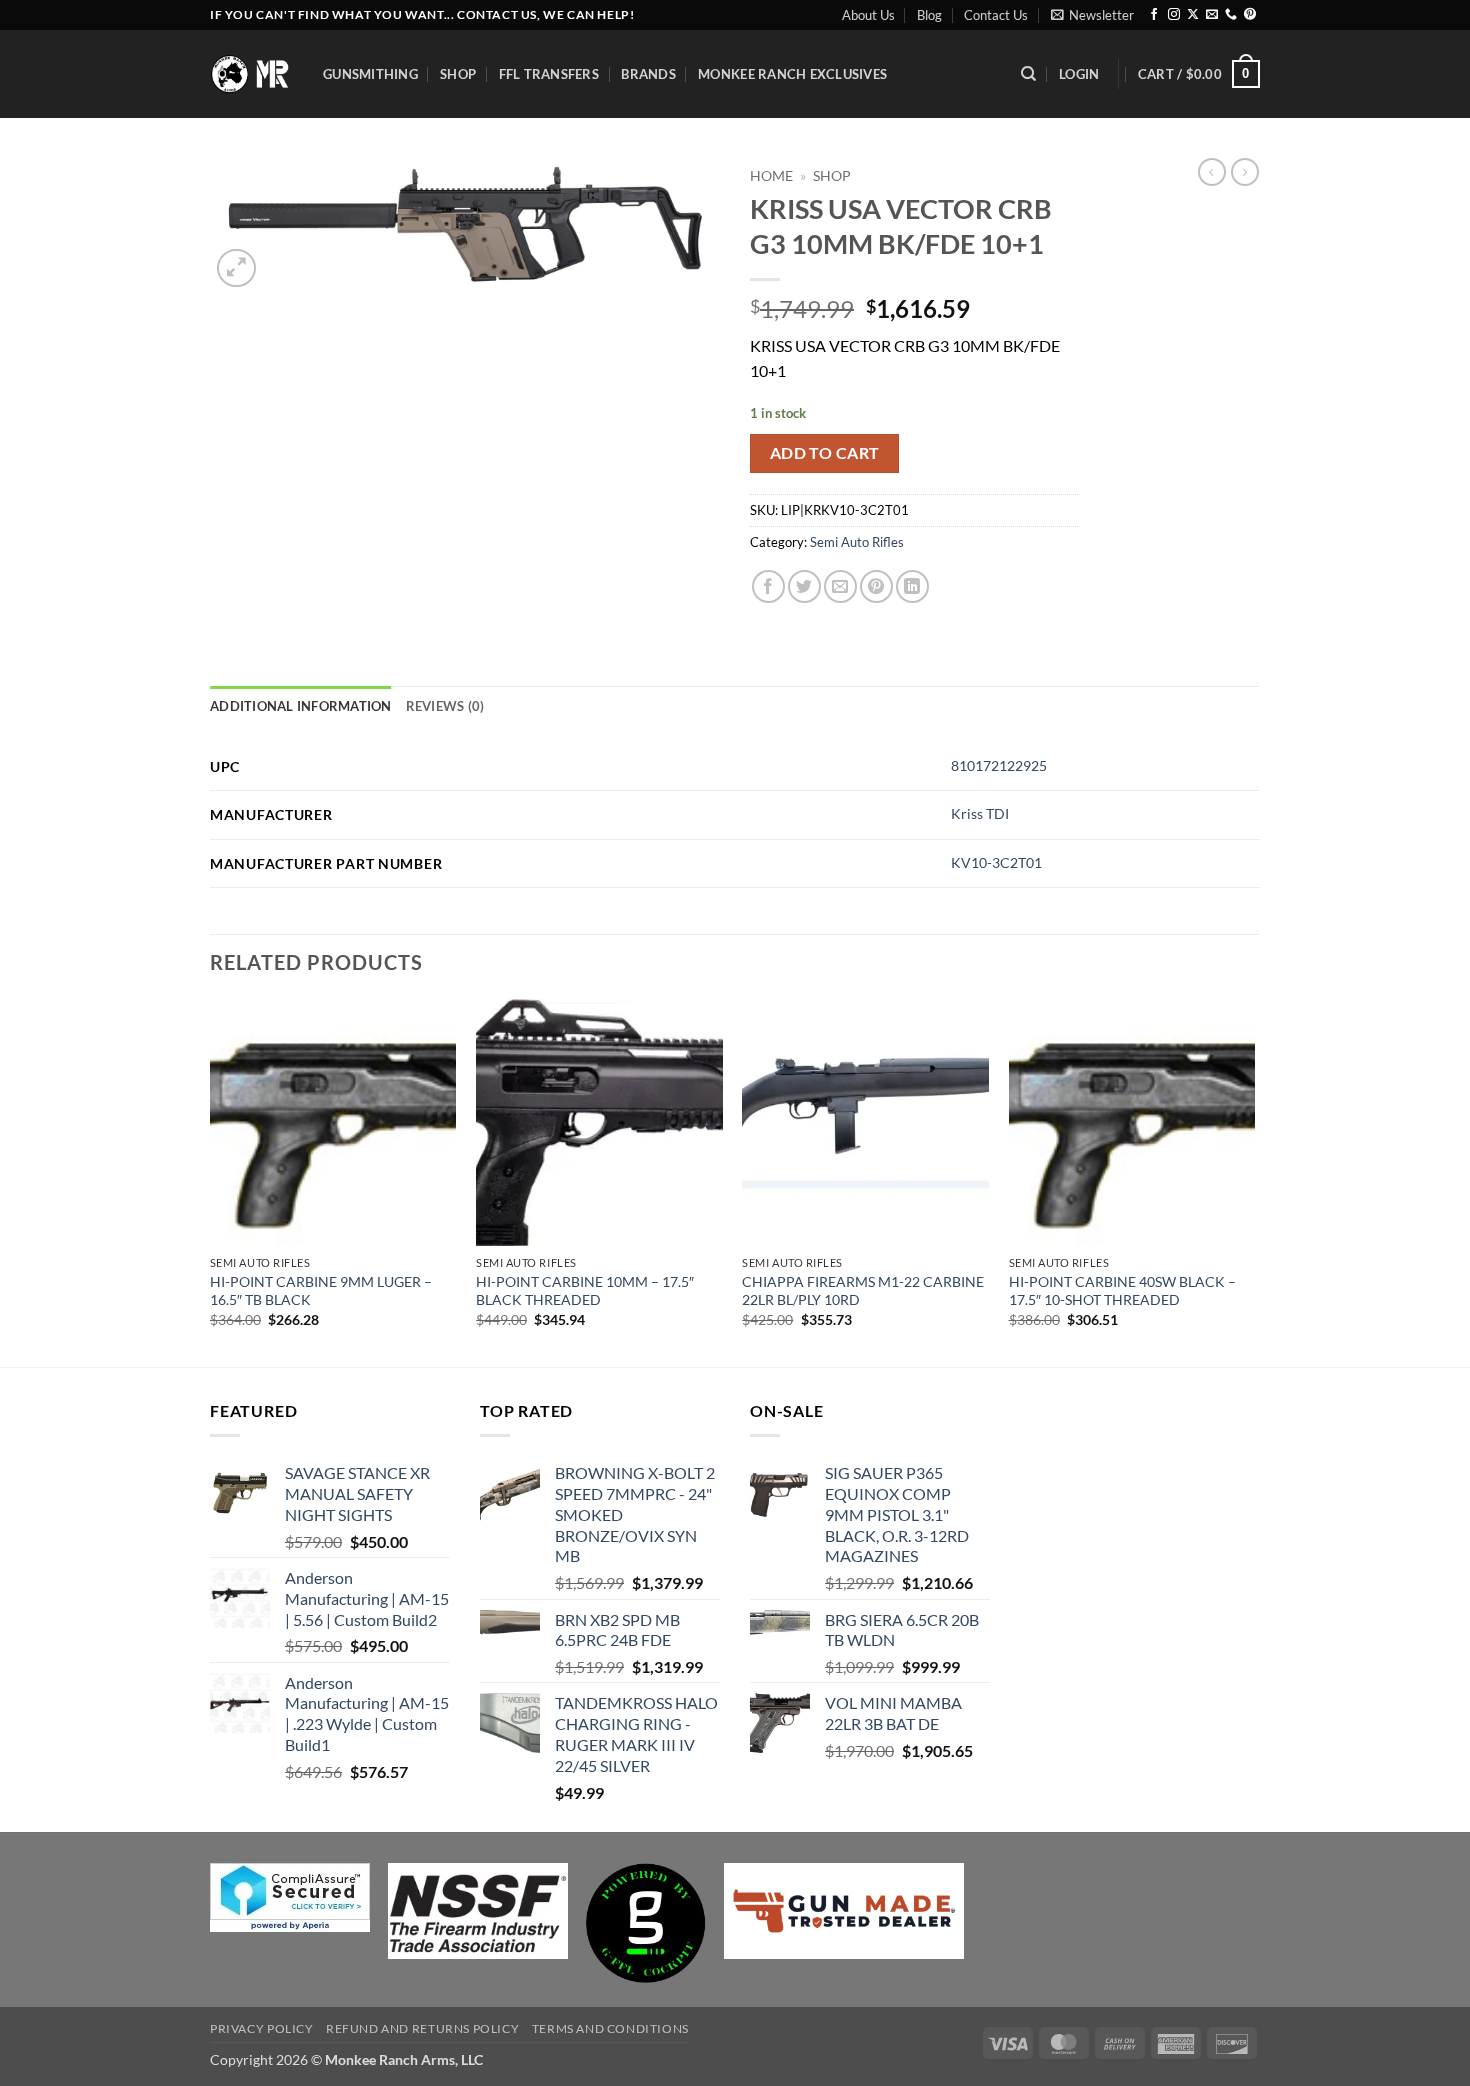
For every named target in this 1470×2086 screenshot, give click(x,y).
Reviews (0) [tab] (445, 706)
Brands (648, 74)
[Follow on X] (1193, 15)
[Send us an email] (1212, 15)
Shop (458, 74)
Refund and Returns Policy (422, 2028)
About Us (868, 15)
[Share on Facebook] (768, 586)
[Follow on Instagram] (1174, 15)
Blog (929, 15)
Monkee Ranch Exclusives (792, 74)
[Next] (1254, 1181)
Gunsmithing (370, 74)
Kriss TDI (980, 813)
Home (771, 176)
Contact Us (996, 15)
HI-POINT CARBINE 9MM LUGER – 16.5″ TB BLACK (321, 1291)
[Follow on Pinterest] (1250, 15)
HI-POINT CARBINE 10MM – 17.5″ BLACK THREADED (585, 1291)
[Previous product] (1245, 172)
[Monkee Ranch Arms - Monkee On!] (251, 73)
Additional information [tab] (301, 706)
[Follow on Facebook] (1154, 15)
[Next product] (1212, 172)
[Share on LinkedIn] (912, 586)
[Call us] (1231, 15)
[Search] (1028, 74)
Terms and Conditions (610, 2028)
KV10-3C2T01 (996, 862)
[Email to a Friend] (840, 586)
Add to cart (825, 453)
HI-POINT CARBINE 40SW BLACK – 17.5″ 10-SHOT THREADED (1122, 1291)
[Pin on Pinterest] (876, 586)
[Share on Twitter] (804, 586)
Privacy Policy (262, 2028)
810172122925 (999, 765)
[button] (1092, 15)
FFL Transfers (549, 74)
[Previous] (211, 1181)
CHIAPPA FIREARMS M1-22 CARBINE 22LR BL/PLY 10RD (863, 1291)
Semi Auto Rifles (857, 542)
